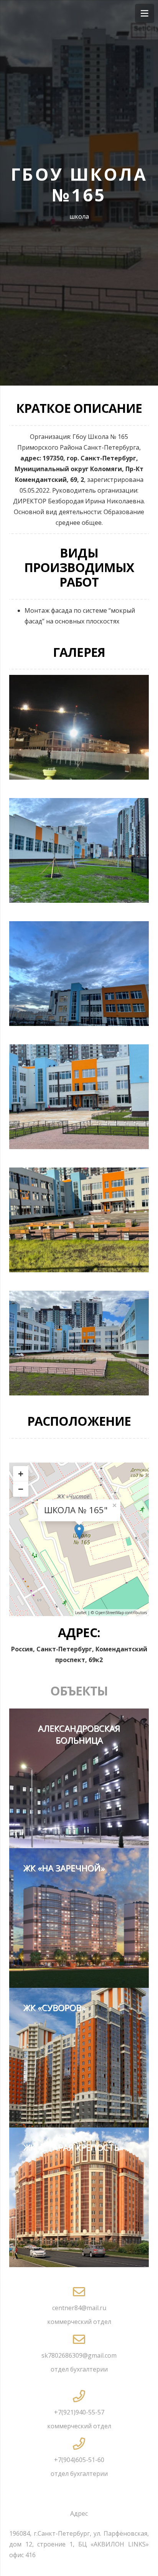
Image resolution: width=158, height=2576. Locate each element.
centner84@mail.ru (79, 2308)
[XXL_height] (79, 1220)
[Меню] (145, 13)
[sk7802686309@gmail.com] (79, 2340)
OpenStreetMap (109, 1613)
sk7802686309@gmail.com (79, 2355)
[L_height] (79, 1343)
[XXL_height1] (79, 1097)
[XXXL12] (79, 974)
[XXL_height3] (79, 850)
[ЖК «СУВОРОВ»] (79, 2058)
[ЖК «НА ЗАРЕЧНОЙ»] (79, 1918)
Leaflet (81, 1613)
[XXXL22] (79, 727)
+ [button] (21, 1474)
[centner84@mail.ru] (79, 2292)
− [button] (21, 1489)
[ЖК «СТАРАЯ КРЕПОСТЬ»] (79, 2197)
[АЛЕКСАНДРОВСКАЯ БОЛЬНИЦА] (79, 1778)
